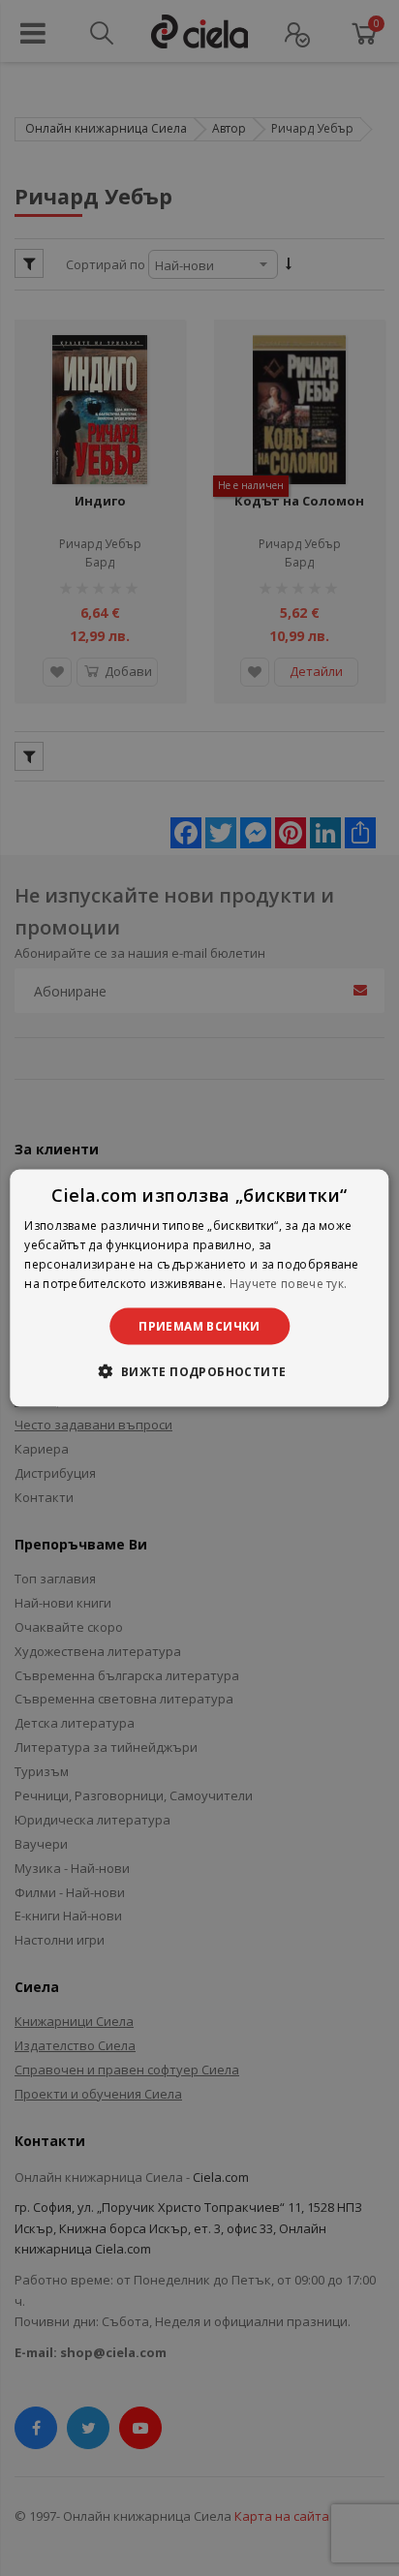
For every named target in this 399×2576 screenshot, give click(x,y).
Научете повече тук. (289, 1283)
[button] (199, 1370)
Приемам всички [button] (199, 1325)
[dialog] (199, 1288)
